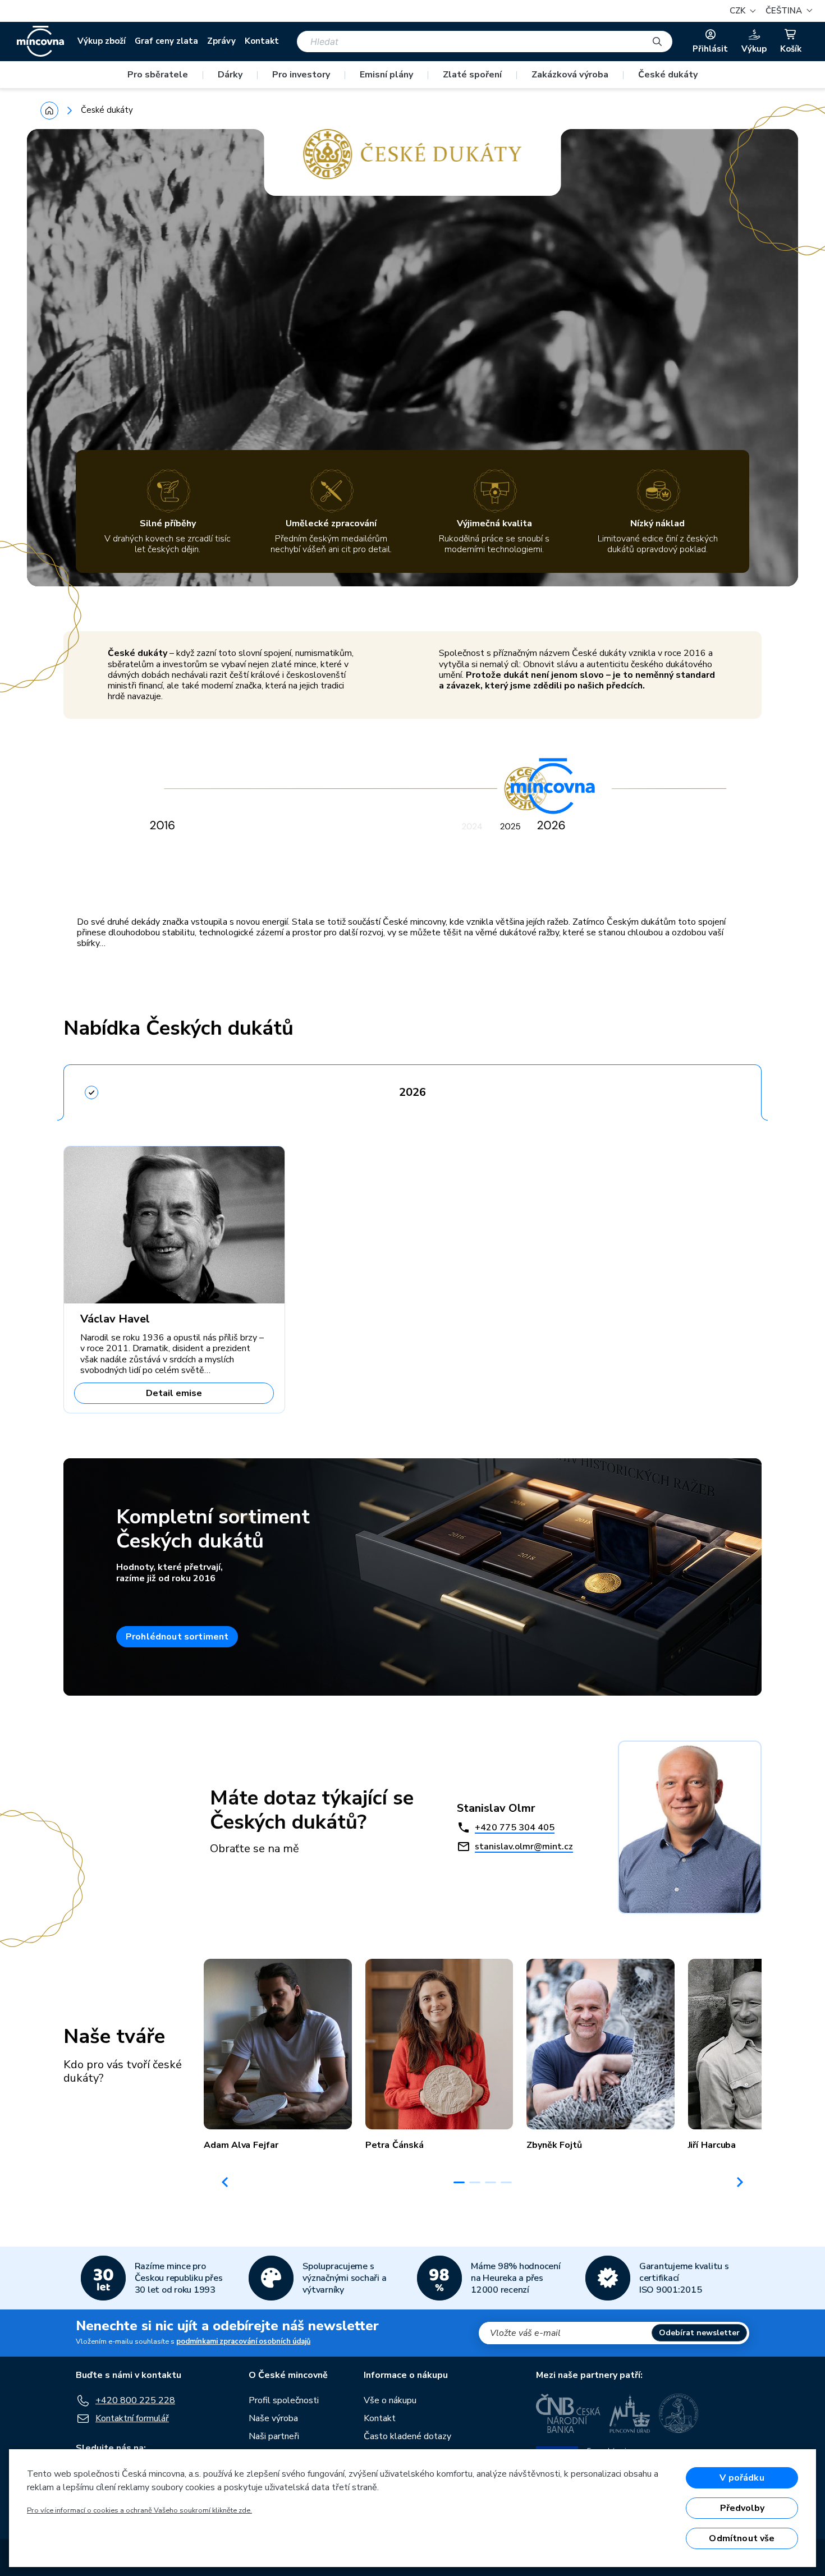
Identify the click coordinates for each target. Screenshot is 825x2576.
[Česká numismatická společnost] (679, 2413)
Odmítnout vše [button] (742, 2538)
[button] (787, 11)
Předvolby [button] (742, 2508)
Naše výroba (273, 2418)
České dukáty (668, 75)
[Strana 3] (491, 2182)
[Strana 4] (506, 2182)
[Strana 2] (475, 2182)
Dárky (230, 75)
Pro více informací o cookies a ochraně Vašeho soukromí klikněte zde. (139, 2510)
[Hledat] (657, 42)
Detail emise (174, 1393)
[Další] (740, 2182)
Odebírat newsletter (699, 2333)
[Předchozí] (225, 2182)
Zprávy (221, 41)
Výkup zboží (102, 41)
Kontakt (262, 41)
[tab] (412, 1089)
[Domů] (49, 111)
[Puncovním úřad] (630, 2413)
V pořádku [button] (742, 2478)
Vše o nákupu (390, 2400)
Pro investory (301, 75)
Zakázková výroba (570, 75)
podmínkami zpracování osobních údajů (243, 2341)
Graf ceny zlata (166, 41)
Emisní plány (386, 75)
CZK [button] (739, 11)
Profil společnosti (284, 2400)
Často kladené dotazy (407, 2436)
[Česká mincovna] (40, 42)
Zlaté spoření (472, 75)
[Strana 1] (459, 2182)
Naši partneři (274, 2436)
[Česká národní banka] (568, 2413)
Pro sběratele (158, 75)
